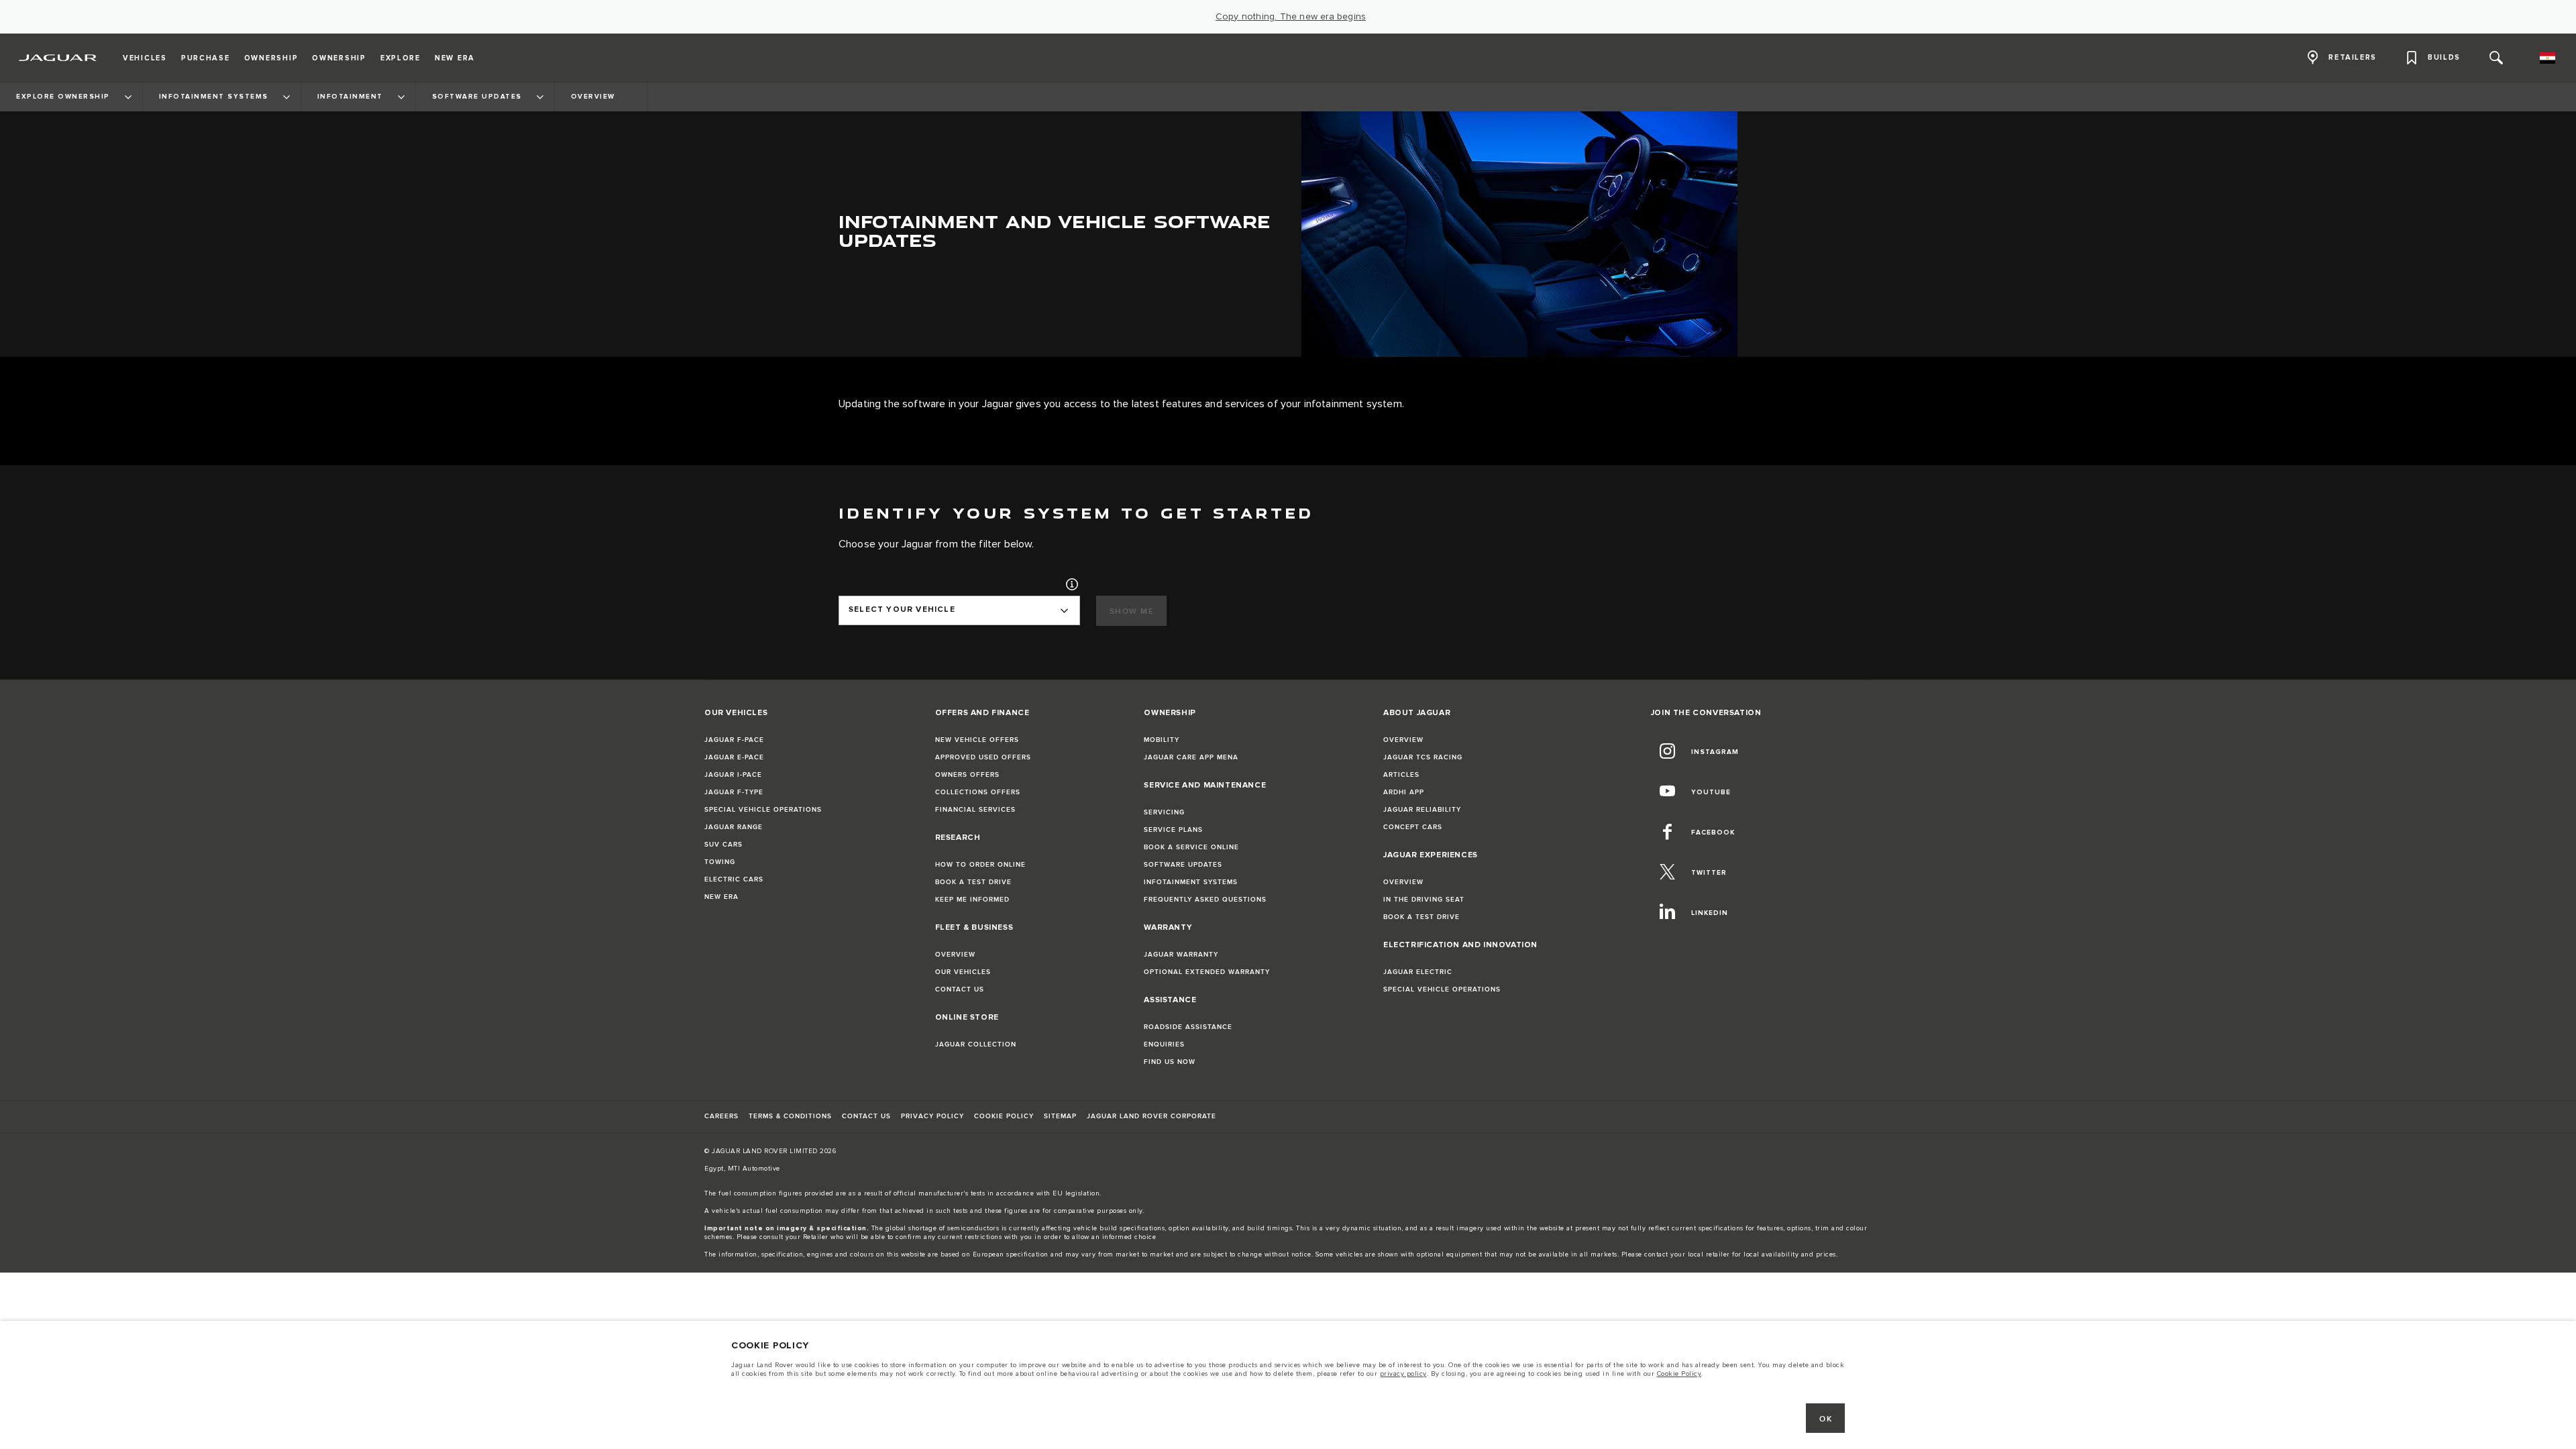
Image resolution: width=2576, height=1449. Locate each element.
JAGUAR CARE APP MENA (1191, 757)
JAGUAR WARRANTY (1181, 955)
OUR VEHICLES (963, 972)
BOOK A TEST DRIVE (973, 882)
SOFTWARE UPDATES (1183, 865)
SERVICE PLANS (1173, 830)
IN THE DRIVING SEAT (1424, 900)
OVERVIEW (955, 955)
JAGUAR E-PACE (734, 757)
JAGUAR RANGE (734, 827)
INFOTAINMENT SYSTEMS (1191, 882)
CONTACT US (960, 989)
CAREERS (721, 1116)
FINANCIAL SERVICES (975, 810)
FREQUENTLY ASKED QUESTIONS (1205, 900)
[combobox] (959, 610)
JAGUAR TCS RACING (1423, 757)
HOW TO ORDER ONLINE (980, 865)
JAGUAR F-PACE (734, 740)
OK (1826, 1415)
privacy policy (1403, 1370)
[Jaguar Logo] (58, 58)
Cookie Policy (1679, 1370)
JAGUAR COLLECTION (976, 1044)
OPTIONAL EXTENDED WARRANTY (1207, 972)
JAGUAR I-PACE (733, 775)
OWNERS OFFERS (967, 775)
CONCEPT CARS (1413, 827)
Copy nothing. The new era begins (1291, 17)
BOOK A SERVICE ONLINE (1191, 847)
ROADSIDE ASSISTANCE (1188, 1027)
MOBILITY (1162, 740)
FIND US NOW (1170, 1062)
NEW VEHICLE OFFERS (977, 740)
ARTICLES (1401, 775)
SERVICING (1164, 812)
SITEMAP (1060, 1116)
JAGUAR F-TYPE (734, 792)
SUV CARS (723, 845)
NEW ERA (721, 897)
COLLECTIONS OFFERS (978, 792)
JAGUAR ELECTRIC (1418, 972)
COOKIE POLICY (1004, 1116)
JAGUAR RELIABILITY (1422, 810)
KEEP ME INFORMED (972, 900)
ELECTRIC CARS (734, 879)
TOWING (720, 862)
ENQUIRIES (1164, 1044)
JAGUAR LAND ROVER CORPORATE (1151, 1116)
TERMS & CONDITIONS (790, 1116)
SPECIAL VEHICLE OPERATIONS (763, 810)
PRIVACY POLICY (932, 1116)
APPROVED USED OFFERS (983, 757)
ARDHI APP (1404, 792)
